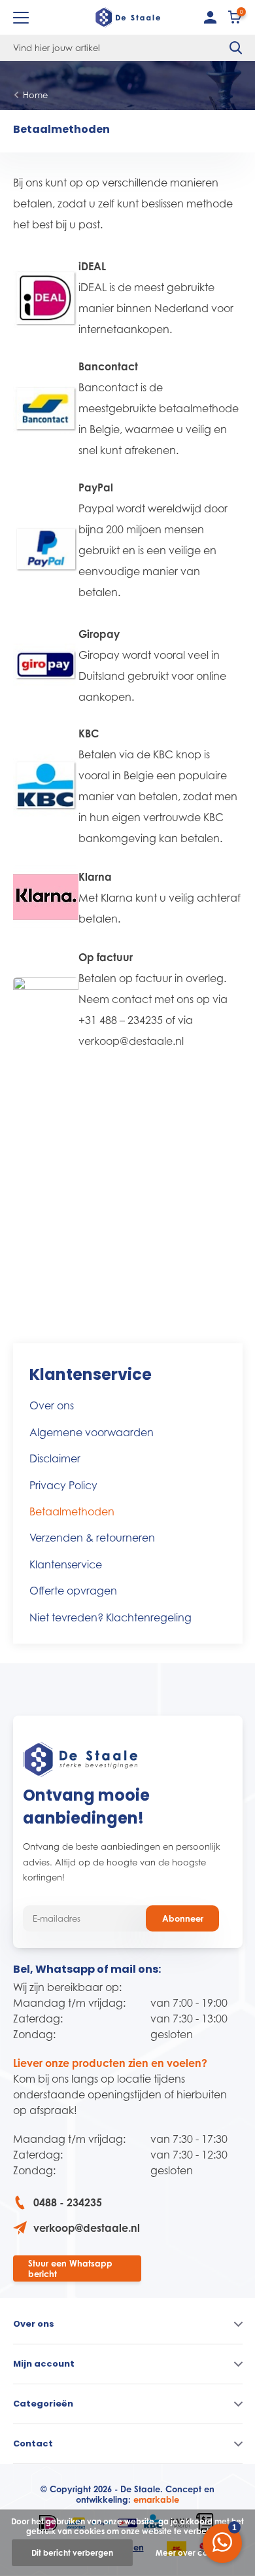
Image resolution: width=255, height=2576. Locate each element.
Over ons (52, 1405)
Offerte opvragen (73, 1591)
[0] (235, 20)
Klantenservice (66, 1564)
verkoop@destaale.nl (87, 2228)
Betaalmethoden (72, 1511)
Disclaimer (55, 1458)
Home (35, 95)
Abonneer (183, 1918)
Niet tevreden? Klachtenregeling (110, 1617)
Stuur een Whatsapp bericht (70, 2268)
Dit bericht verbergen (72, 2553)
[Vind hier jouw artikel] (236, 48)
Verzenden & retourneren (92, 1538)
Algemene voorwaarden (92, 1432)
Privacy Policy (63, 1485)
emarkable (156, 2499)
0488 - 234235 (68, 2202)
